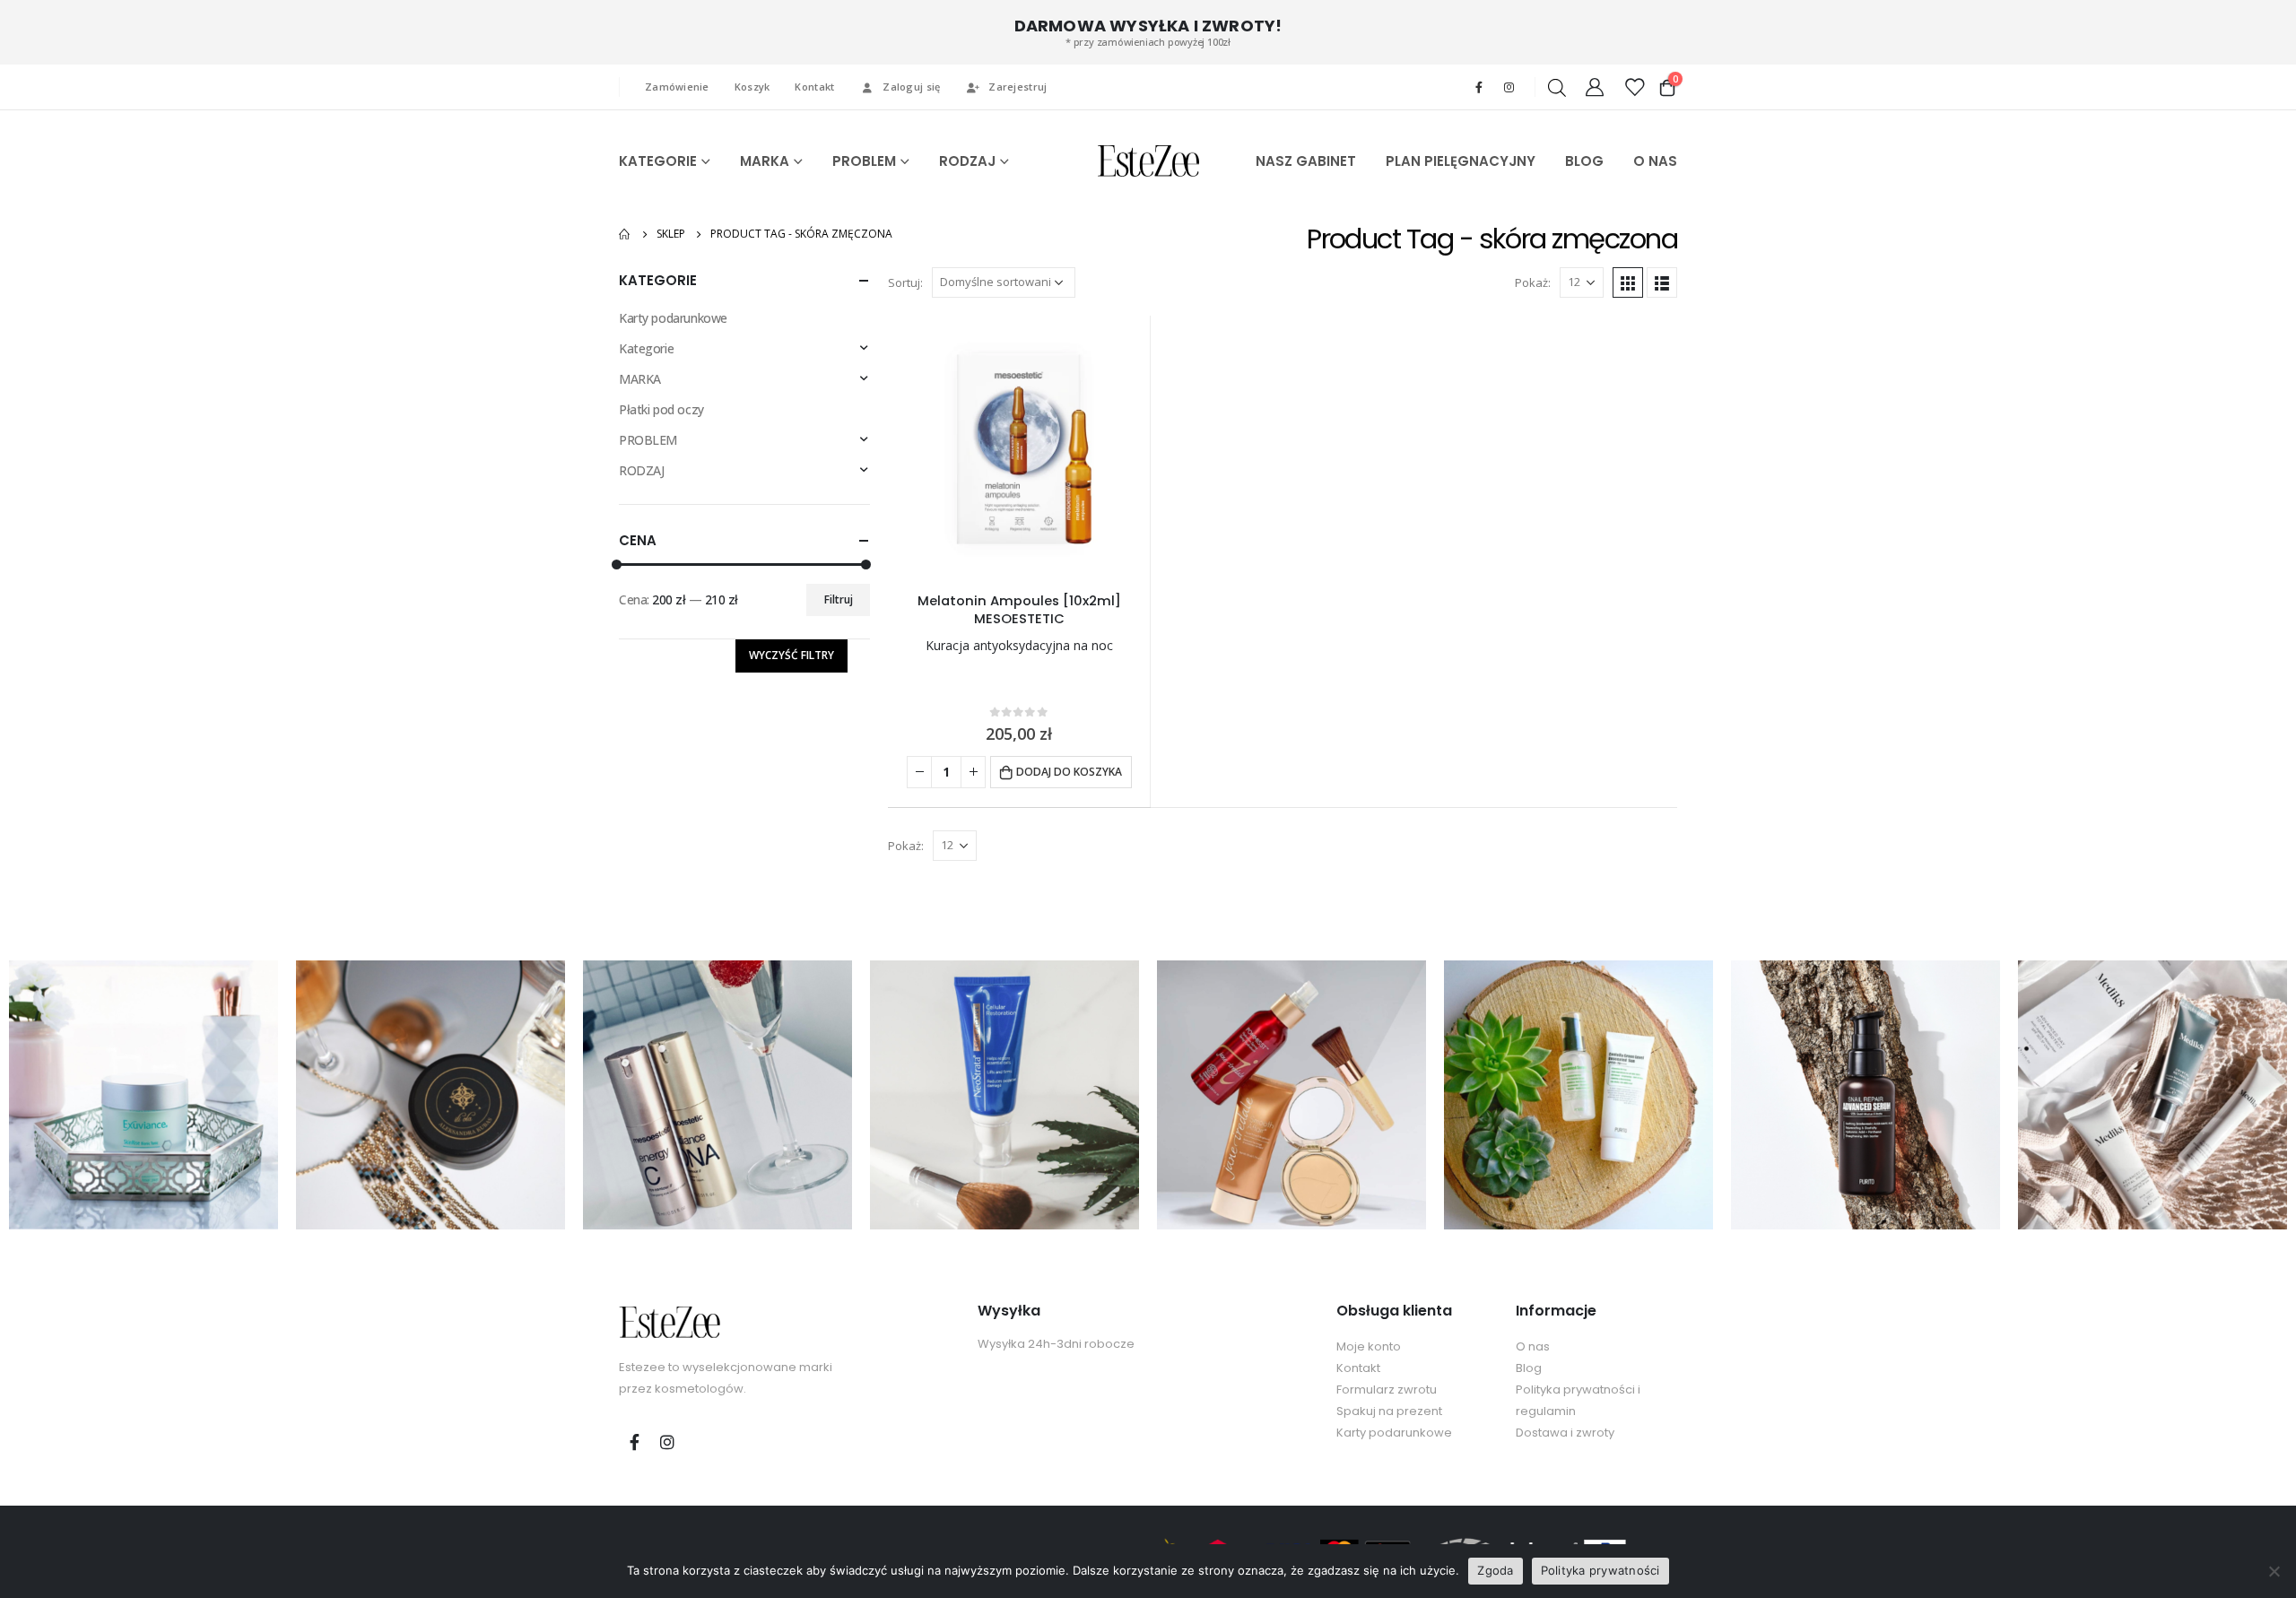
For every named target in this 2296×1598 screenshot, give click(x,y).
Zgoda (1495, 1570)
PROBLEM (864, 161)
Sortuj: (905, 282)
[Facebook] (1479, 87)
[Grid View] (1628, 282)
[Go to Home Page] (625, 234)
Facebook (634, 1442)
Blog (1529, 1368)
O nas (1533, 1346)
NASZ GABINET (1306, 161)
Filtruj (839, 599)
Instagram (667, 1442)
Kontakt (814, 87)
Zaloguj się (911, 87)
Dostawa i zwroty (1565, 1433)
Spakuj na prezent (1389, 1411)
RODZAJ (967, 161)
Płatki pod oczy (661, 409)
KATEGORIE (658, 161)
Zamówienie (677, 87)
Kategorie (646, 348)
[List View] (1662, 282)
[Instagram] (1509, 87)
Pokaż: (1533, 282)
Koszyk (752, 87)
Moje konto (1369, 1346)
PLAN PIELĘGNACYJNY (1461, 161)
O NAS (1655, 161)
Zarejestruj (1018, 87)
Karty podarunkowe (673, 318)
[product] (1019, 447)
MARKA (765, 161)
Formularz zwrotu (1387, 1390)
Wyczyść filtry (791, 655)
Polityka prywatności (1600, 1570)
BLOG (1584, 161)
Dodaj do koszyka (1069, 772)
